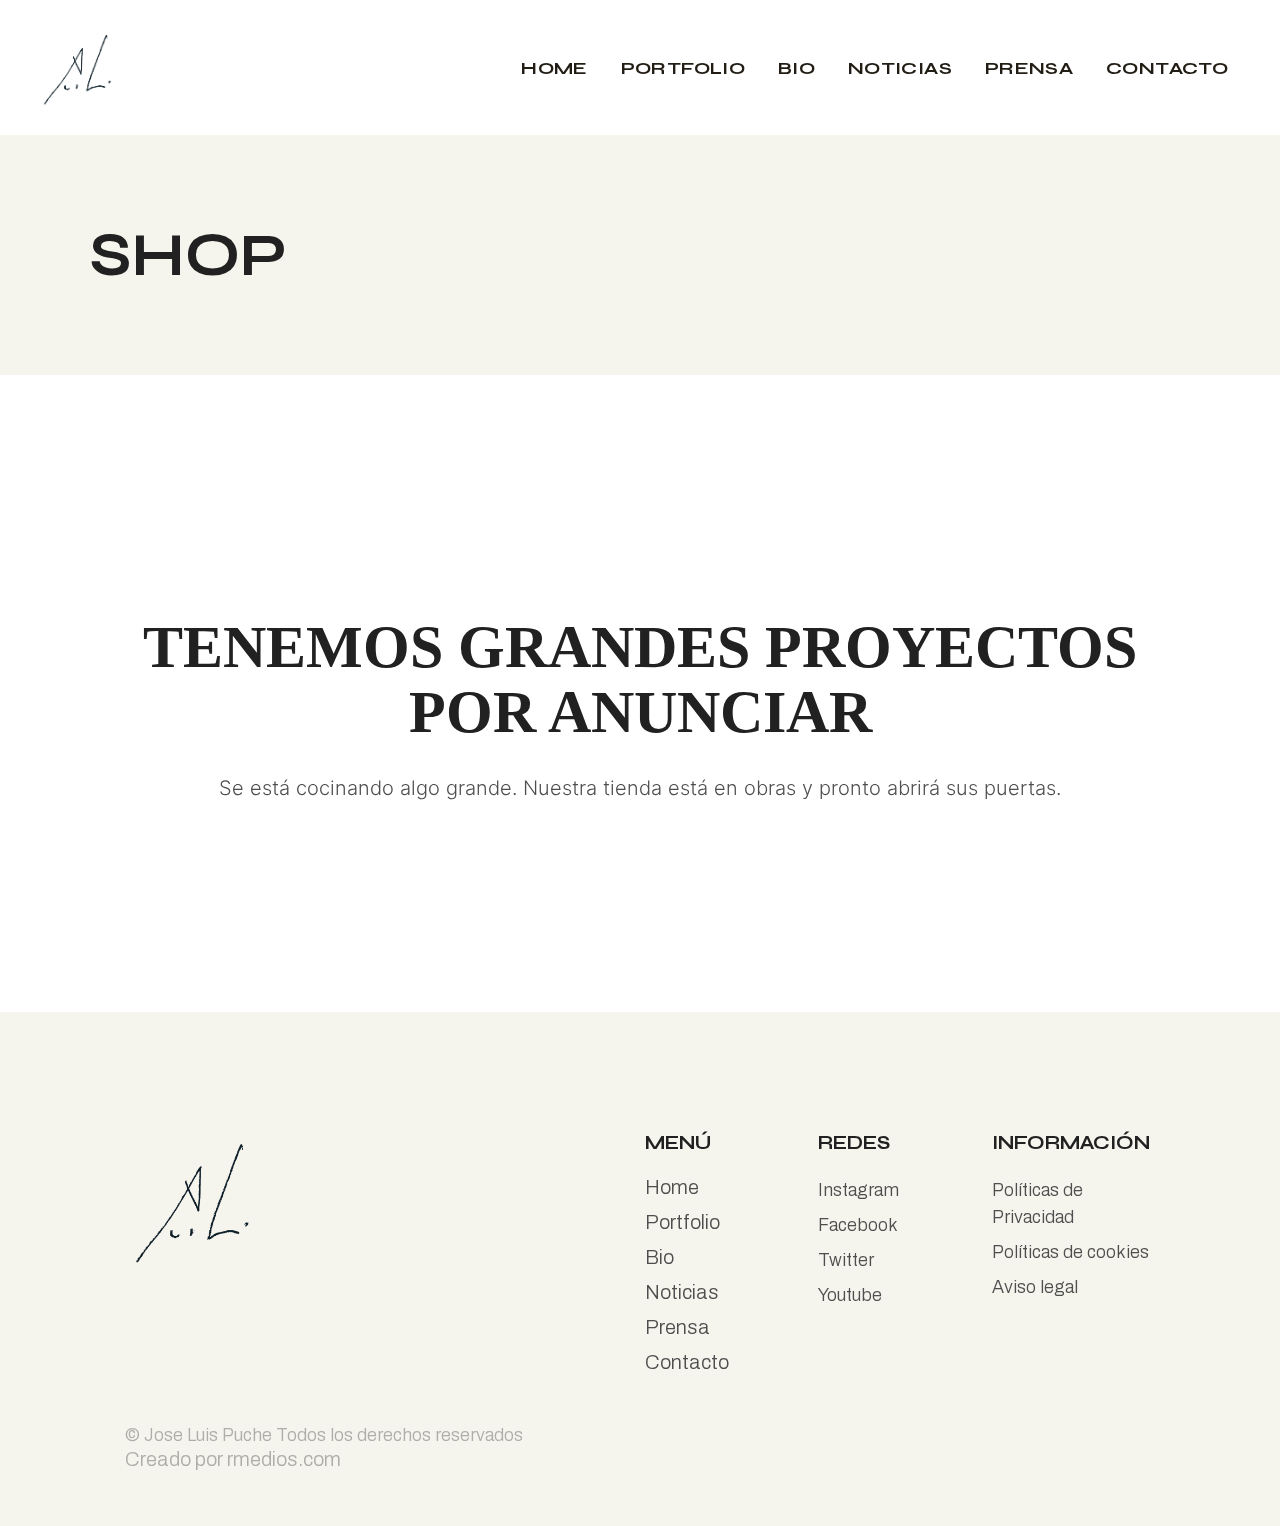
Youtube (850, 1295)
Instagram (858, 1190)
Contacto (687, 1362)
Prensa (677, 1327)
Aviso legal (1035, 1287)
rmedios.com (284, 1459)
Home (672, 1187)
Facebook (858, 1225)
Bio (659, 1257)
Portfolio (682, 1222)
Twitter (846, 1260)
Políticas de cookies (1070, 1252)
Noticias (682, 1292)
